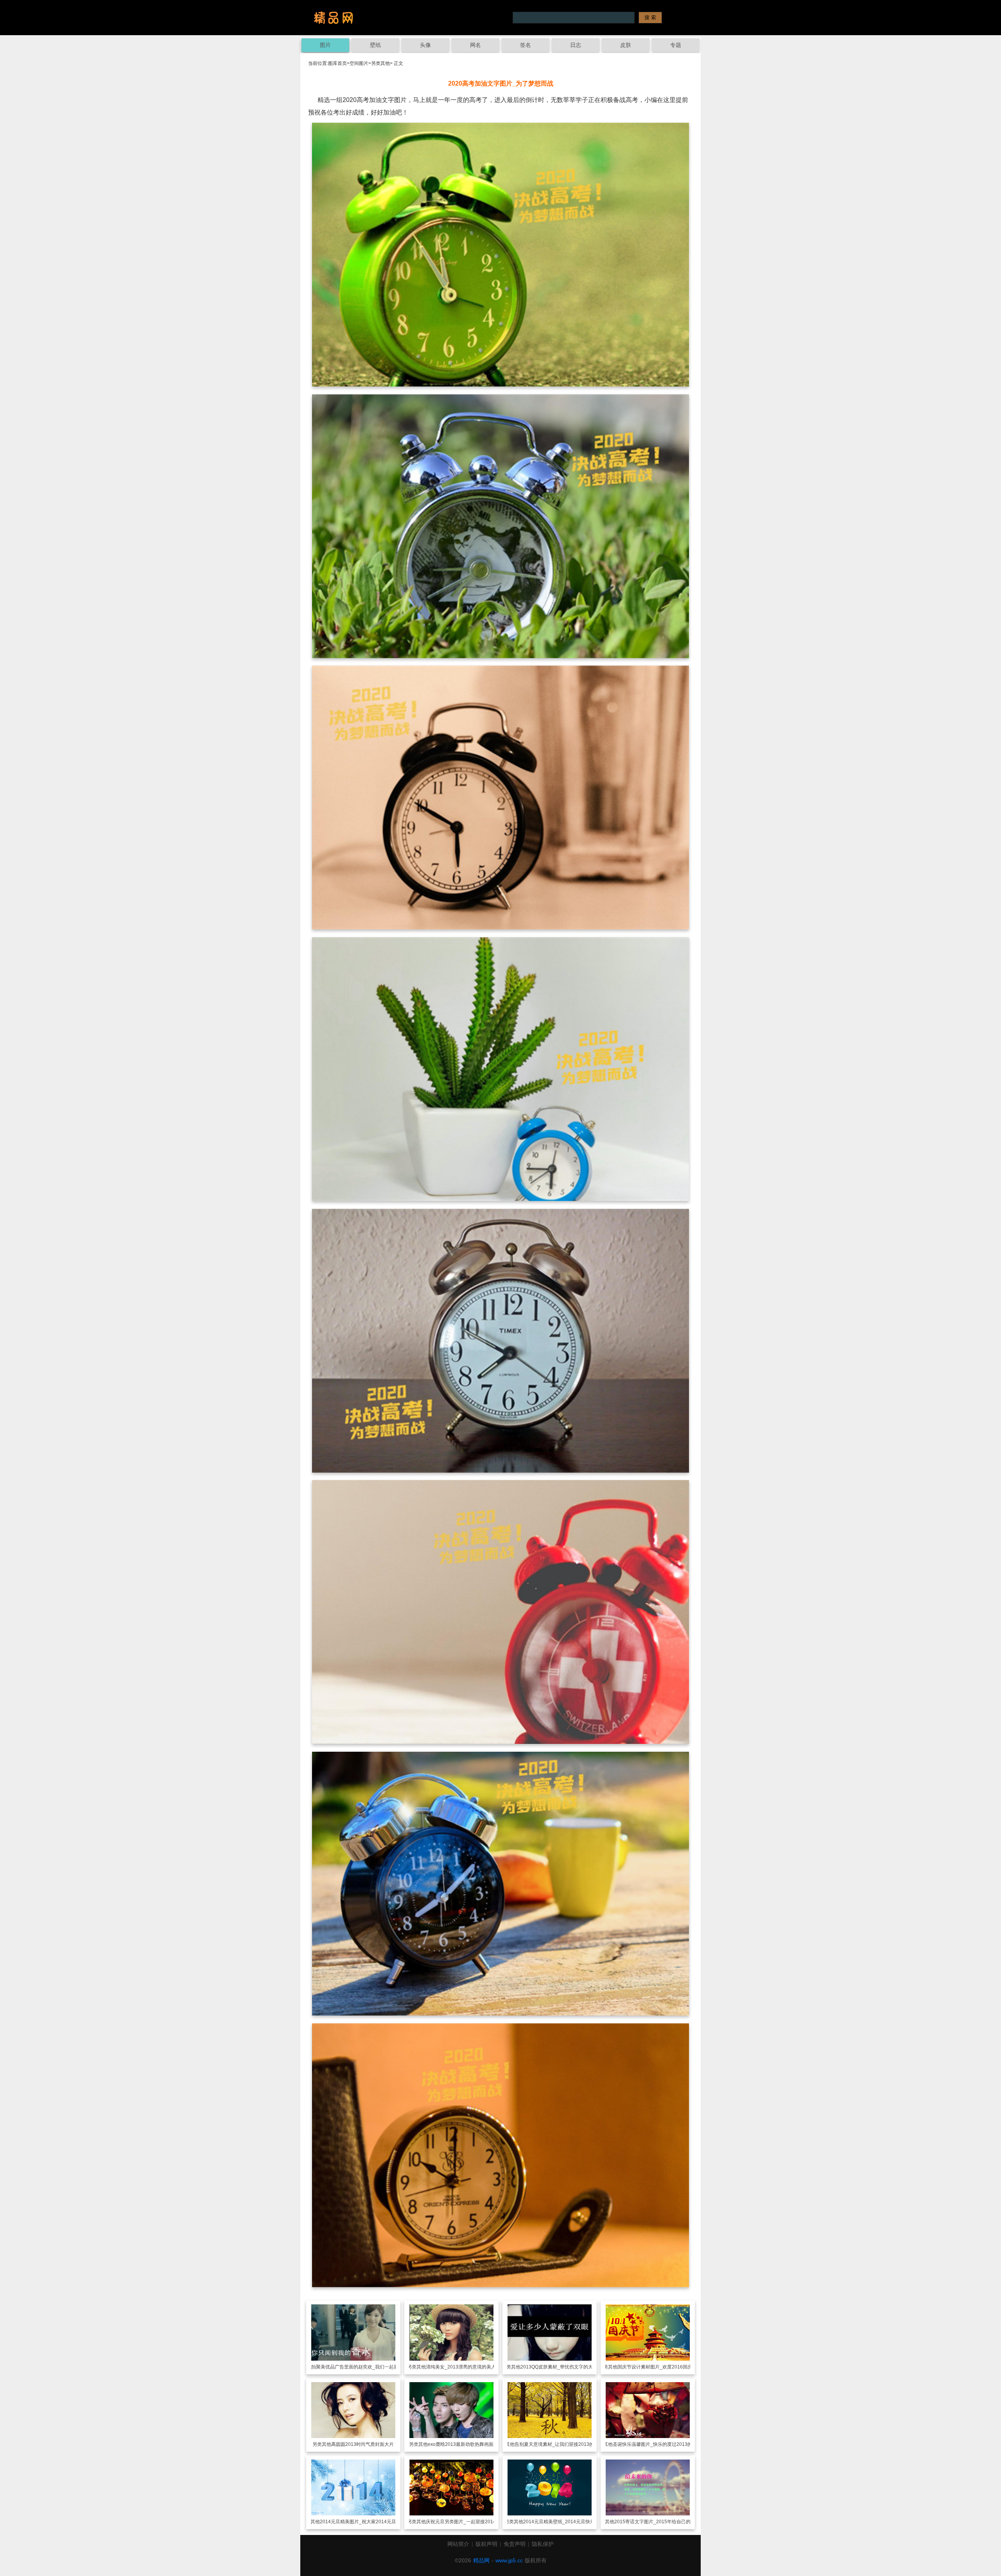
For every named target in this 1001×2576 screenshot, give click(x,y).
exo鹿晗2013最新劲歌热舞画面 (461, 2444)
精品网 (481, 2560)
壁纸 (375, 45)
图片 (325, 45)
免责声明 (515, 2544)
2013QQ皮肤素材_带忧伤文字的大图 (559, 2367)
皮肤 (626, 45)
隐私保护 (543, 2544)
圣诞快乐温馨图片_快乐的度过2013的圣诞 (657, 2444)
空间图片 (359, 63)
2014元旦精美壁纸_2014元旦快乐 (559, 2522)
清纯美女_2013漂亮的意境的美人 (461, 2367)
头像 (425, 45)
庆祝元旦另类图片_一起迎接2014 (461, 2522)
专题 (676, 45)
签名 (526, 45)
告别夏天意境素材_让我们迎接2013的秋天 (559, 2444)
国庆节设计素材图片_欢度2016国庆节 (657, 2367)
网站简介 (458, 2544)
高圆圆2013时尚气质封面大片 (362, 2444)
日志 (576, 45)
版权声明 (486, 2544)
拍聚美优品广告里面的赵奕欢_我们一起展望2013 (363, 2367)
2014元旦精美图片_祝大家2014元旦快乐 (363, 2522)
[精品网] (334, 18)
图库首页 (337, 63)
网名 (475, 45)
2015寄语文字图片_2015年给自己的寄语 (657, 2522)
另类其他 (380, 63)
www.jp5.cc (509, 2560)
